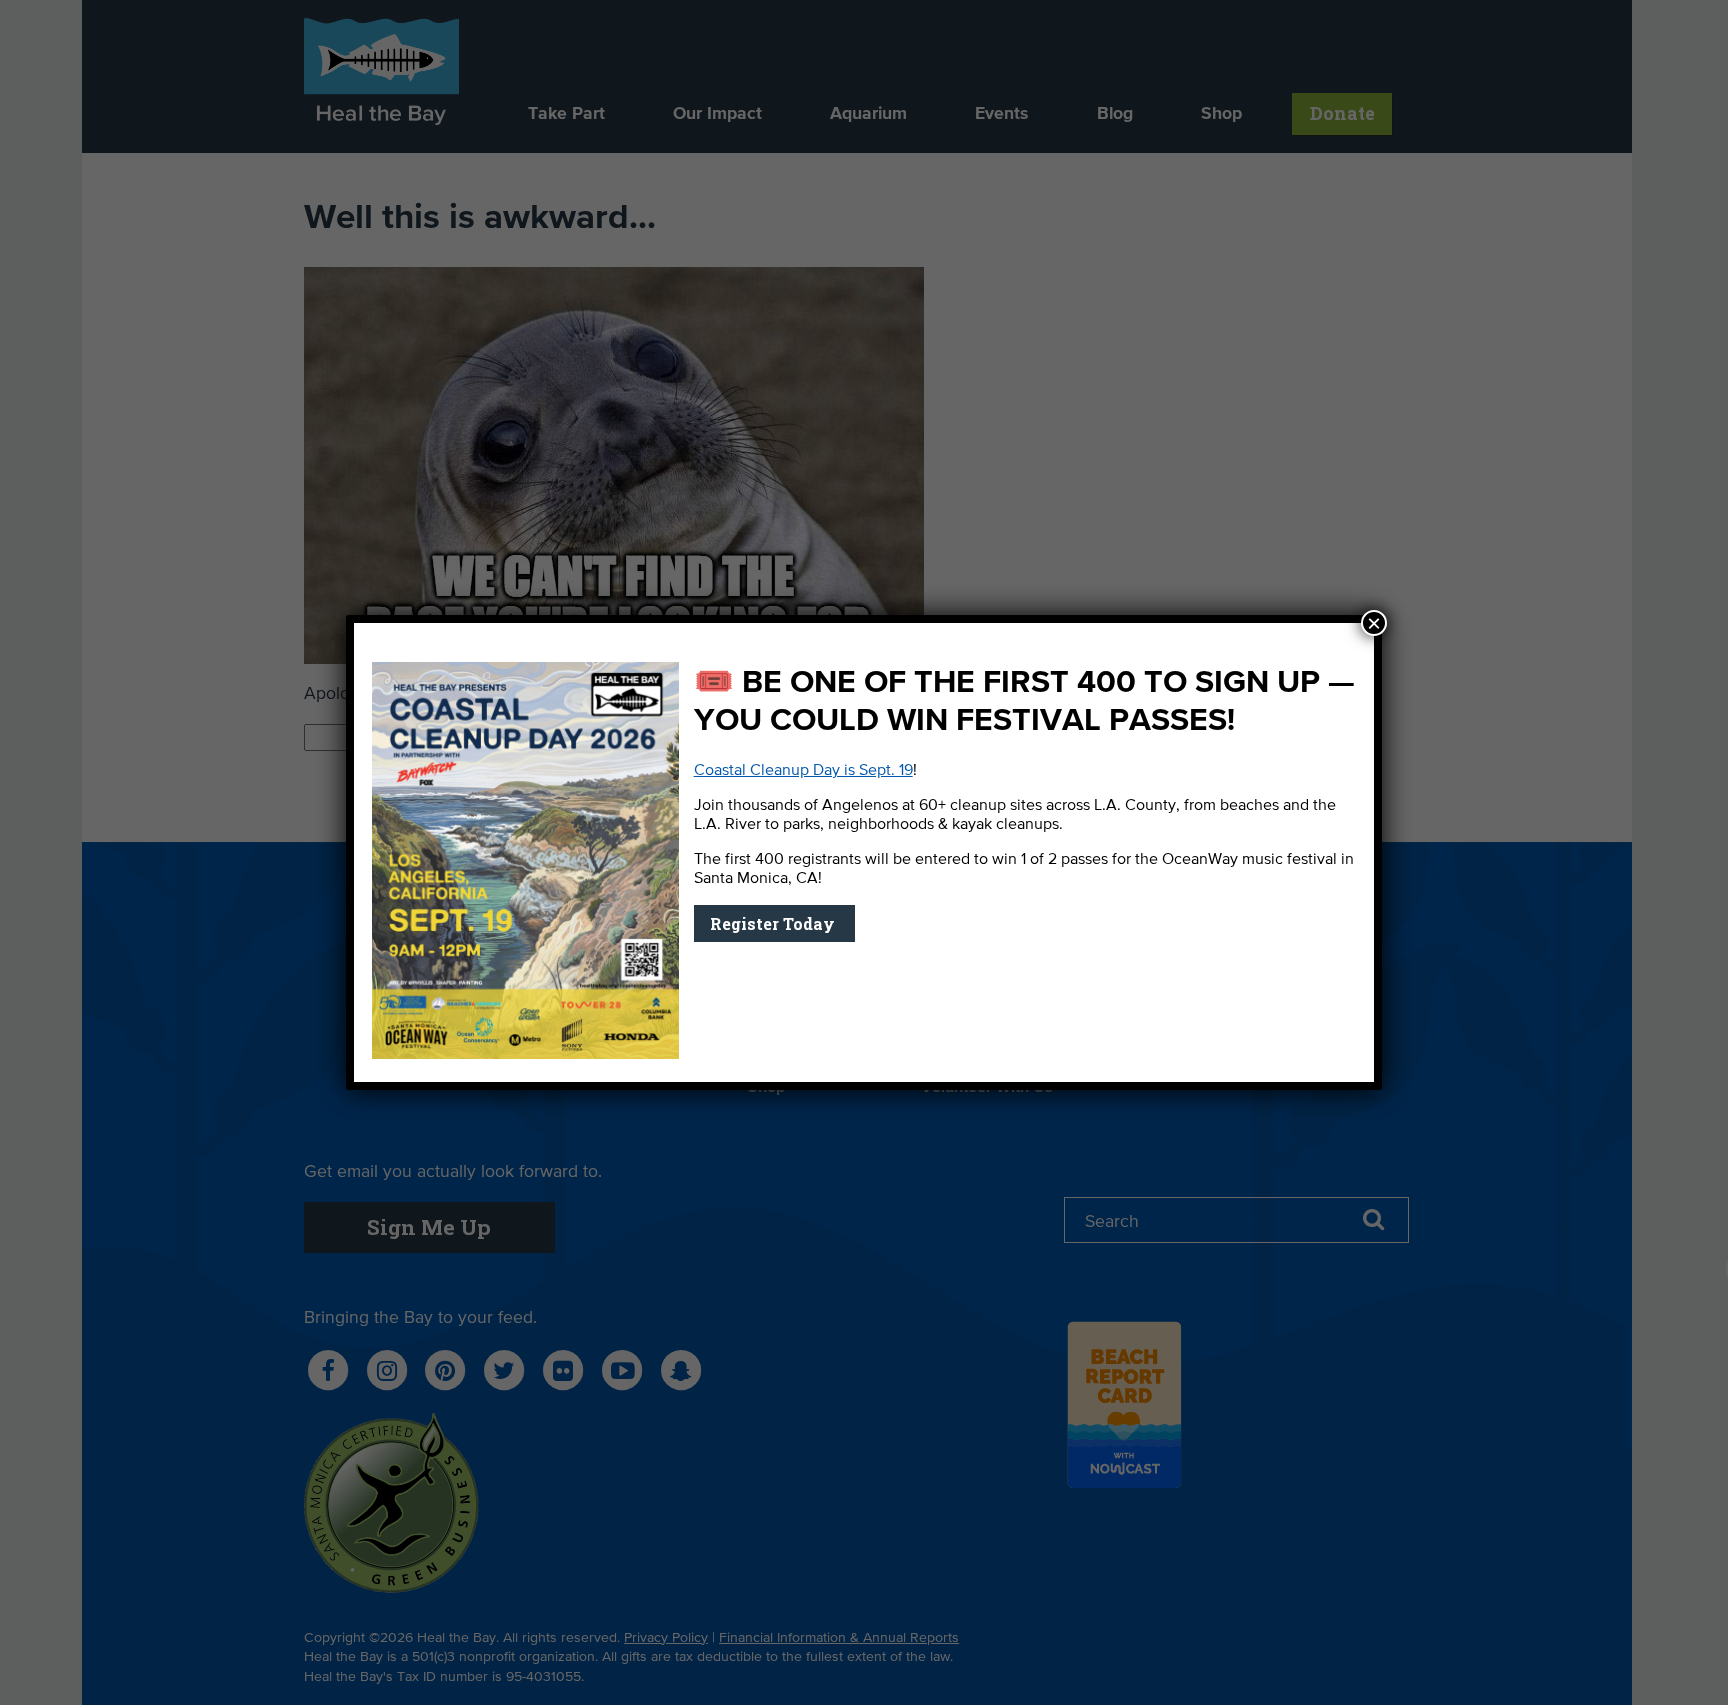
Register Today (774, 923)
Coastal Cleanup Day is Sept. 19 (803, 771)
